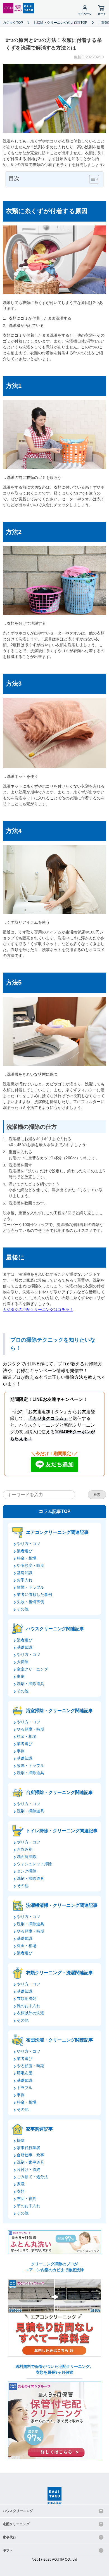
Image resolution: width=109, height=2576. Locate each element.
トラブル (25, 2088)
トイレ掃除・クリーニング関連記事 (62, 1831)
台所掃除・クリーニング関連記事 (60, 1792)
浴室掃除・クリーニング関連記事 (60, 1711)
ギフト (8, 2550)
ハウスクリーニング (18, 2511)
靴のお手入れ (29, 2006)
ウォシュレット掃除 (34, 1864)
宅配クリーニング (16, 2524)
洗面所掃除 (27, 1857)
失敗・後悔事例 (30, 1602)
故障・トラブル (30, 1587)
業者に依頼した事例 (34, 1594)
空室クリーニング (32, 1669)
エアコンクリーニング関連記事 (57, 1532)
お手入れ (25, 1580)
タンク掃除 (27, 1871)
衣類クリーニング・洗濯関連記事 (60, 1973)
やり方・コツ (29, 1544)
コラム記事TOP (55, 1511)
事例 (21, 1676)
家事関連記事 (39, 2129)
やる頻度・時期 (30, 1565)
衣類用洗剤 (27, 1998)
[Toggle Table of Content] (91, 179)
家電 (21, 2184)
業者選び (25, 1551)
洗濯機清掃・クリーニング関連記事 (62, 1905)
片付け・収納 (29, 2169)
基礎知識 (25, 1573)
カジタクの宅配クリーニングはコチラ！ (38, 1310)
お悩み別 (25, 1849)
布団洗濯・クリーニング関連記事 (60, 2040)
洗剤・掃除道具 (30, 1684)
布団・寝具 (27, 2199)
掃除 (21, 2140)
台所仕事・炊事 (30, 2155)
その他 (23, 1609)
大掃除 (23, 1662)
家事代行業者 (29, 2148)
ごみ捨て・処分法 (32, 2177)
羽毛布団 (25, 2073)
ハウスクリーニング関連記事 (55, 1629)
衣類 (21, 2191)
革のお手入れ (29, 2206)
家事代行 (10, 2537)
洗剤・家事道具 (30, 2162)
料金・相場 (27, 1558)
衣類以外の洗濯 (30, 2013)
